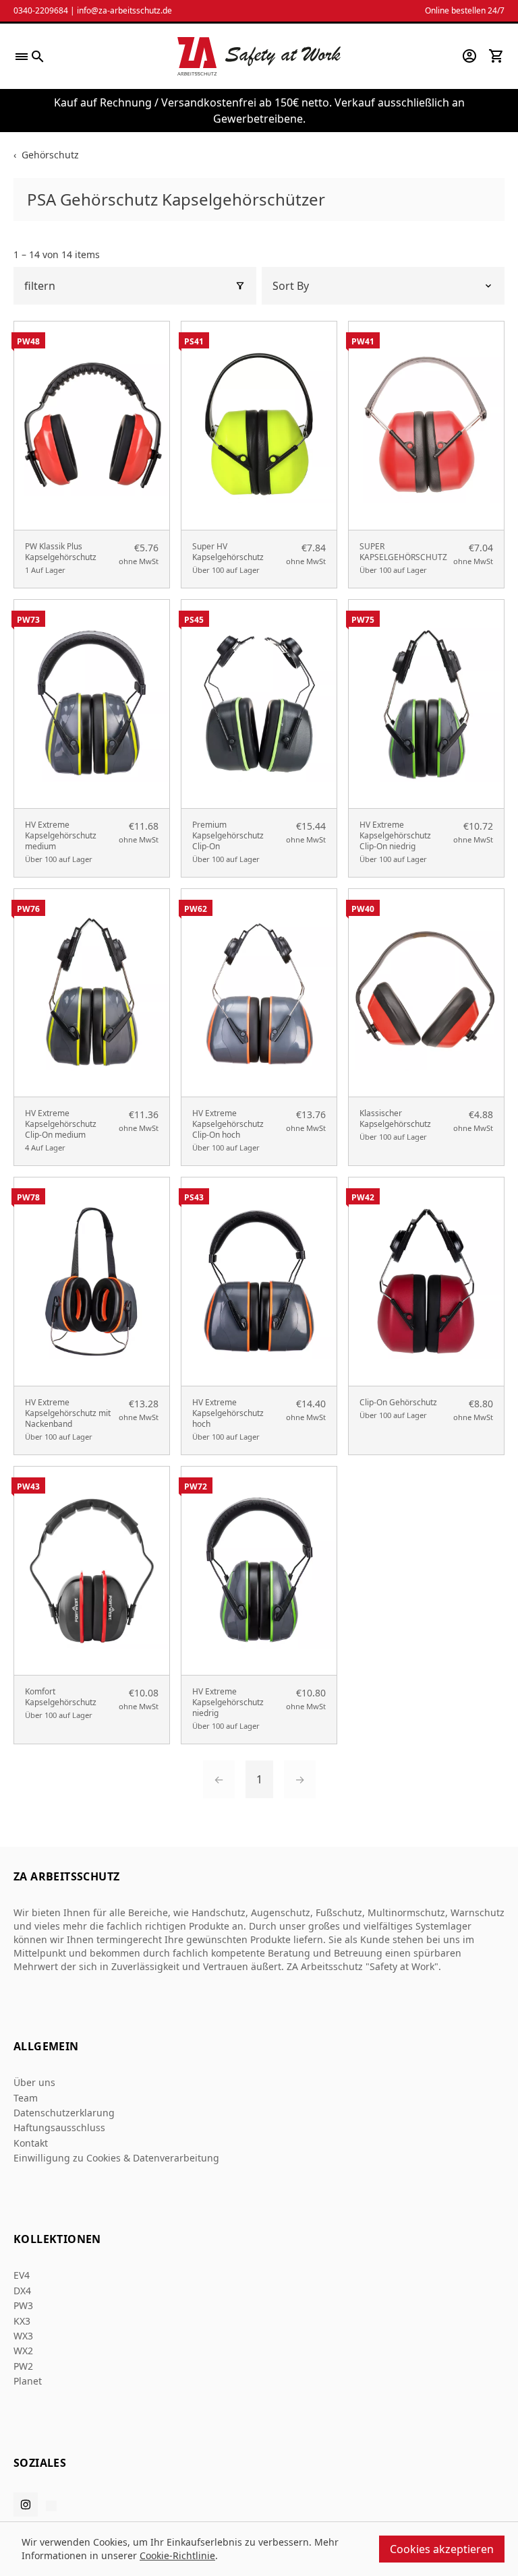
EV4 (22, 2275)
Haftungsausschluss (59, 2127)
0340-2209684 (41, 10)
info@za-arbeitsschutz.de (124, 10)
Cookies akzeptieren (442, 2549)
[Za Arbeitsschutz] (259, 56)
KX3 (22, 2321)
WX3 (23, 2336)
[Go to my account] (469, 56)
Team (26, 2098)
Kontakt (31, 2143)
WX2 (23, 2351)
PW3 (23, 2305)
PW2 (23, 2366)
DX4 (22, 2291)
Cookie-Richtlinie (177, 2555)
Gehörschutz (50, 155)
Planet (28, 2381)
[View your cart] (496, 56)
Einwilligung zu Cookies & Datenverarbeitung (116, 2158)
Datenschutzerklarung (64, 2113)
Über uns (34, 2082)
